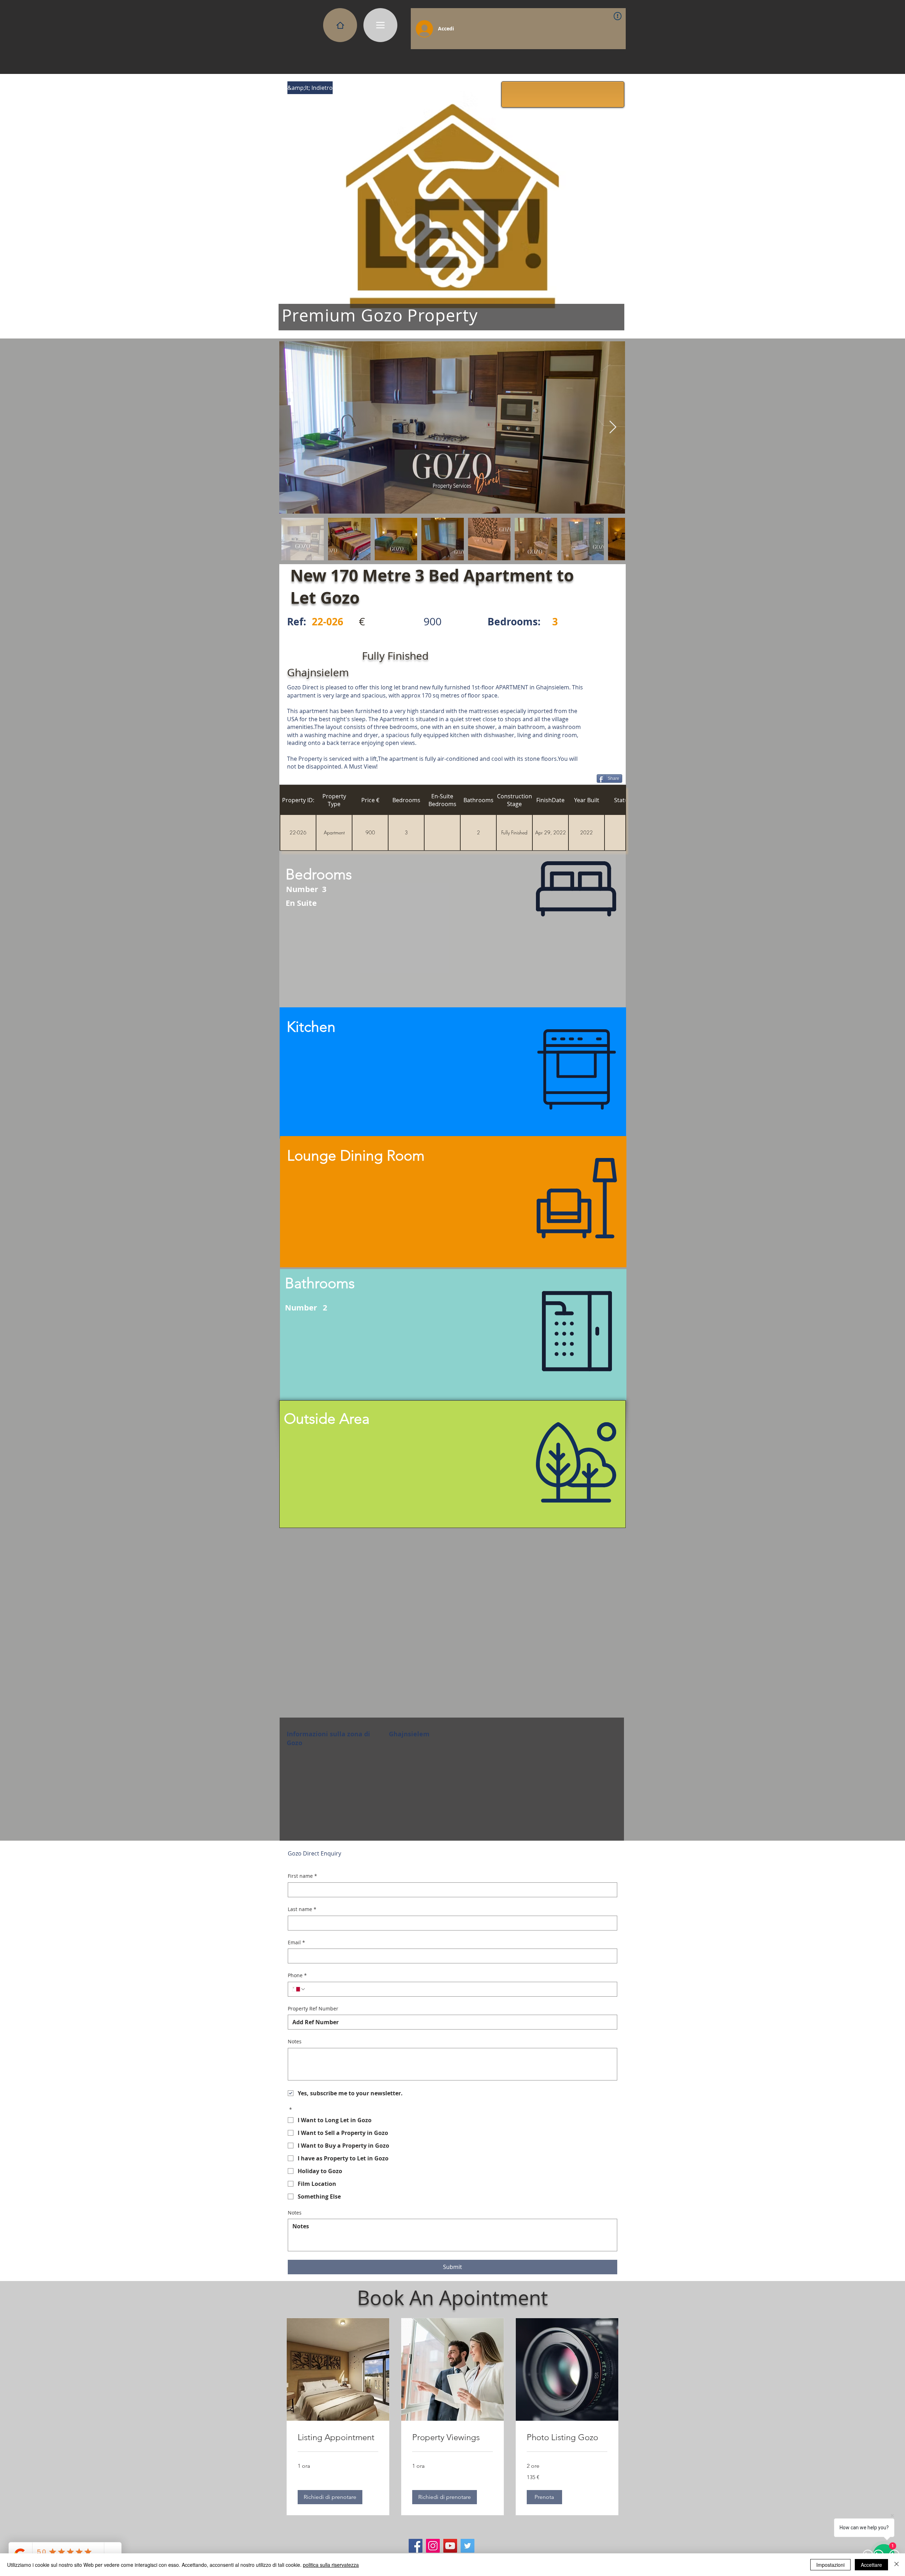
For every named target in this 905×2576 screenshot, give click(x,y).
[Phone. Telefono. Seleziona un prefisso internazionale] (299, 1989)
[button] (310, 88)
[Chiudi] (897, 2565)
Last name (302, 1909)
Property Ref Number (313, 2008)
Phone (297, 1975)
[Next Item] (613, 427)
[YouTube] (450, 2546)
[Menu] (380, 25)
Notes (295, 2041)
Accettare (871, 2565)
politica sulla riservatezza (331, 2565)
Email (296, 1942)
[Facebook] (416, 2546)
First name (302, 1876)
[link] (338, 2437)
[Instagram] (433, 2546)
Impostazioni (830, 2565)
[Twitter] (468, 2546)
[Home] (340, 25)
